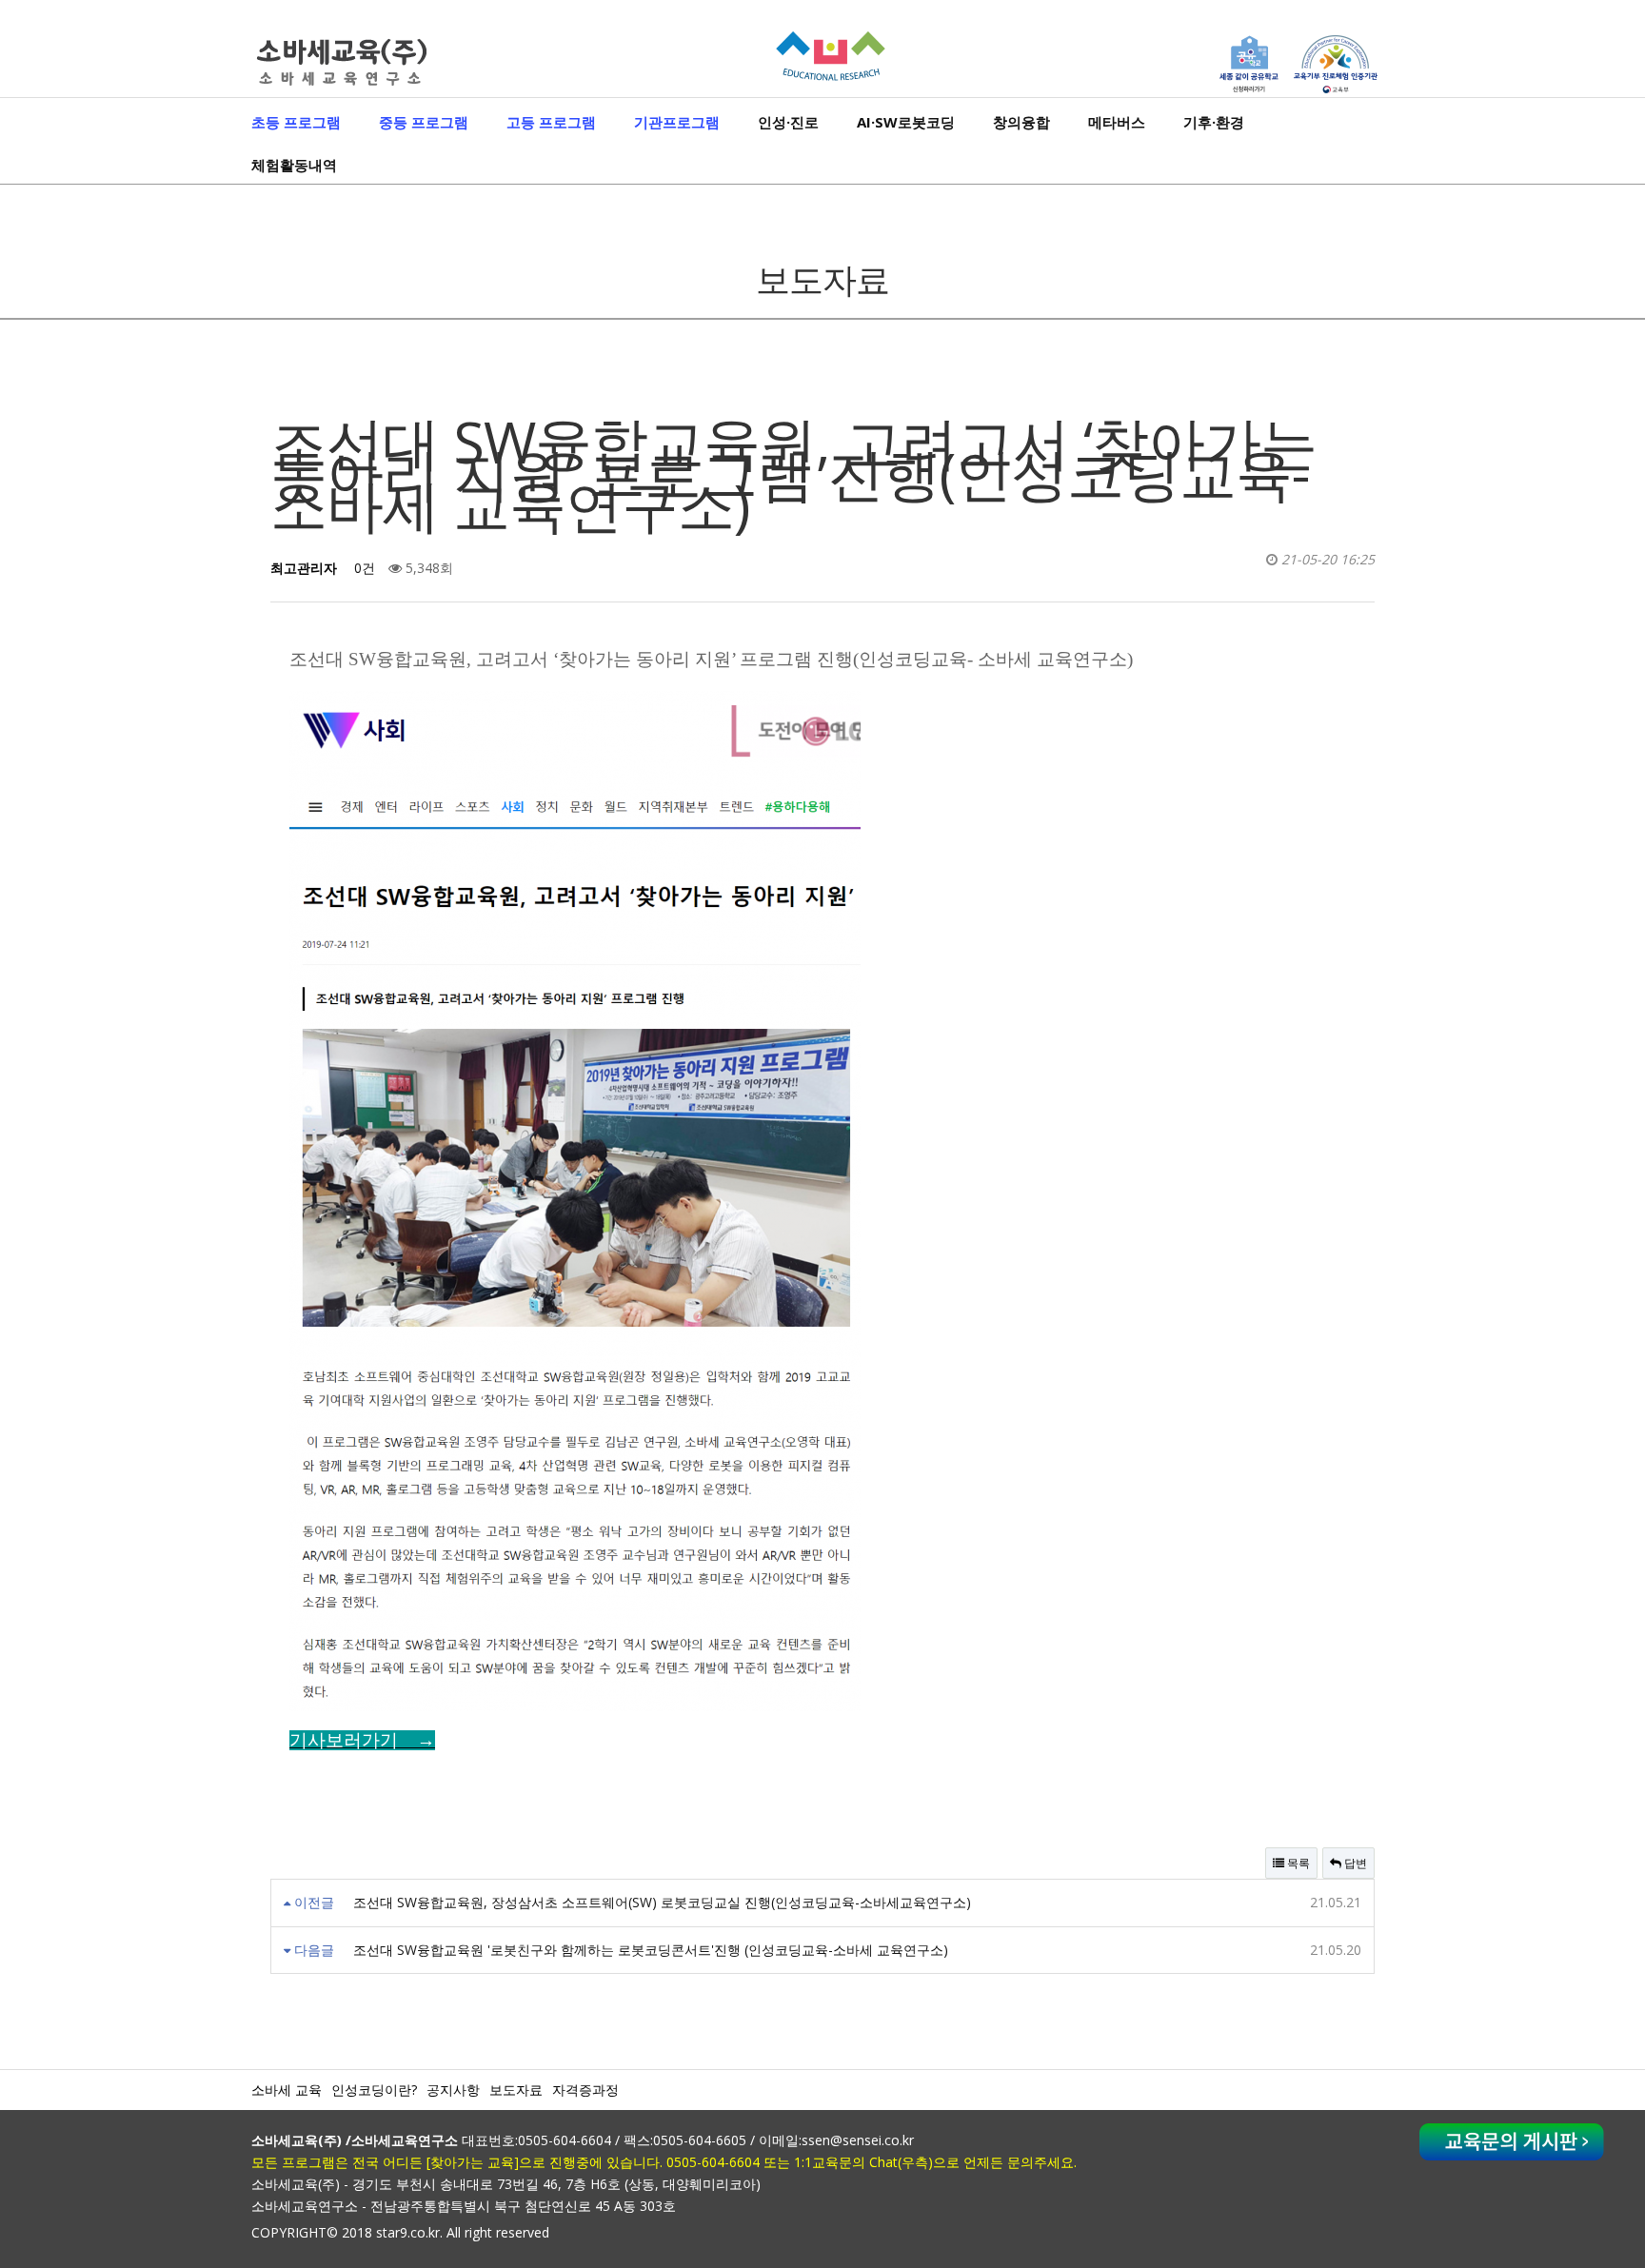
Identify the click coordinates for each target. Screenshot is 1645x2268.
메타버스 (1117, 122)
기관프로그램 (677, 122)
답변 (1354, 1863)
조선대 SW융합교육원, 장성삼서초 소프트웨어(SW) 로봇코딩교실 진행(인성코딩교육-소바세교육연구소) (662, 1902)
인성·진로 (788, 122)
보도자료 (516, 2090)
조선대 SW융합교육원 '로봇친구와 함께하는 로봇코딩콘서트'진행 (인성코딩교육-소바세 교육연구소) (651, 1950)
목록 (1297, 1863)
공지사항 (453, 2090)
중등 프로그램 (424, 122)
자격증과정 (585, 2090)
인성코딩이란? (374, 2090)
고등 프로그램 (551, 122)
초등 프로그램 (296, 122)
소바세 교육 (287, 2090)
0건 (363, 568)
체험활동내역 (294, 165)
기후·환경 (1214, 122)
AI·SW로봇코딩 (906, 122)
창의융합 (1021, 122)
